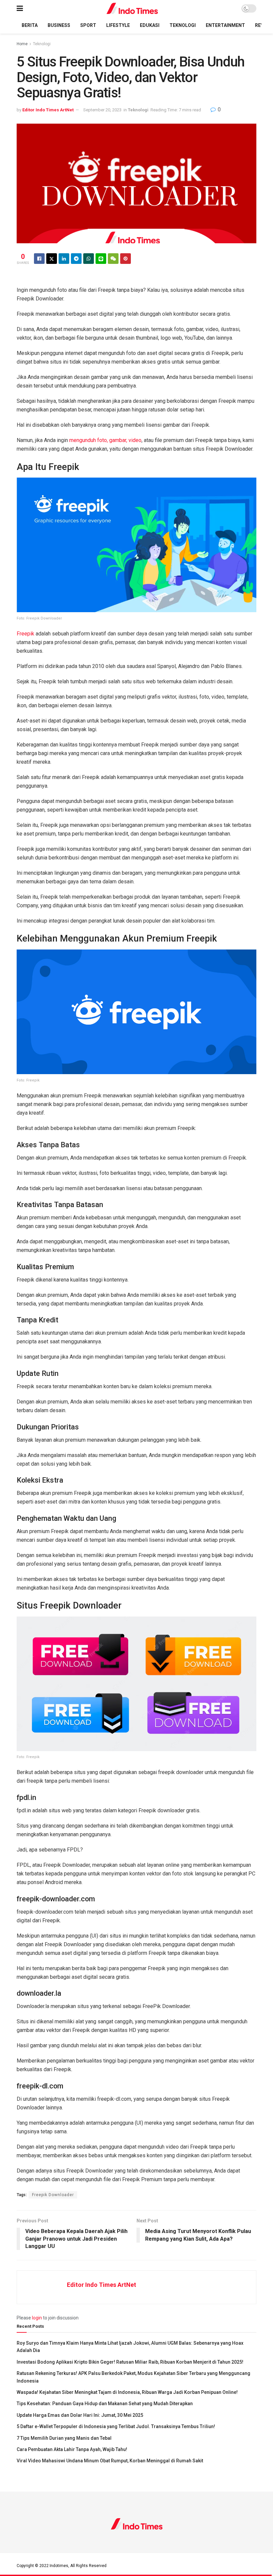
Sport (88, 25)
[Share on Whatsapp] (89, 259)
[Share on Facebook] (39, 259)
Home (22, 44)
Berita (30, 25)
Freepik (25, 634)
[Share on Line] (101, 259)
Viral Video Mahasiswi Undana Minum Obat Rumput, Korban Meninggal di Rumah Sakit (110, 2461)
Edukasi (150, 25)
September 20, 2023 (102, 110)
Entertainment (225, 25)
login (37, 2318)
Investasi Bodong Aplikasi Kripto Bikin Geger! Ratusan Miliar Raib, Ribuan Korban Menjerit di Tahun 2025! (130, 2362)
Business (59, 25)
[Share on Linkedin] (64, 259)
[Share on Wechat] (113, 259)
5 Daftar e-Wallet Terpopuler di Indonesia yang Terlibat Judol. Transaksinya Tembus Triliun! (116, 2426)
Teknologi (183, 25)
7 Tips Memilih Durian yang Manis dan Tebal (64, 2438)
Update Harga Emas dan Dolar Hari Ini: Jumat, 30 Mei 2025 (80, 2415)
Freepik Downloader (53, 2195)
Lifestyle (118, 25)
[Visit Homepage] (132, 8)
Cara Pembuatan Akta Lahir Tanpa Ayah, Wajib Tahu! (72, 2449)
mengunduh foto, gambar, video (105, 440)
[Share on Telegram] (76, 259)
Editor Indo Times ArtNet (48, 110)
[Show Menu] (20, 8)
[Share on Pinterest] (126, 259)
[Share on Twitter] (52, 259)
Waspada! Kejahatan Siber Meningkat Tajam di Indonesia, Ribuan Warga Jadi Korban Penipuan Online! (127, 2392)
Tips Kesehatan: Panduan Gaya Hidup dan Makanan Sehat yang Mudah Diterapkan (105, 2404)
